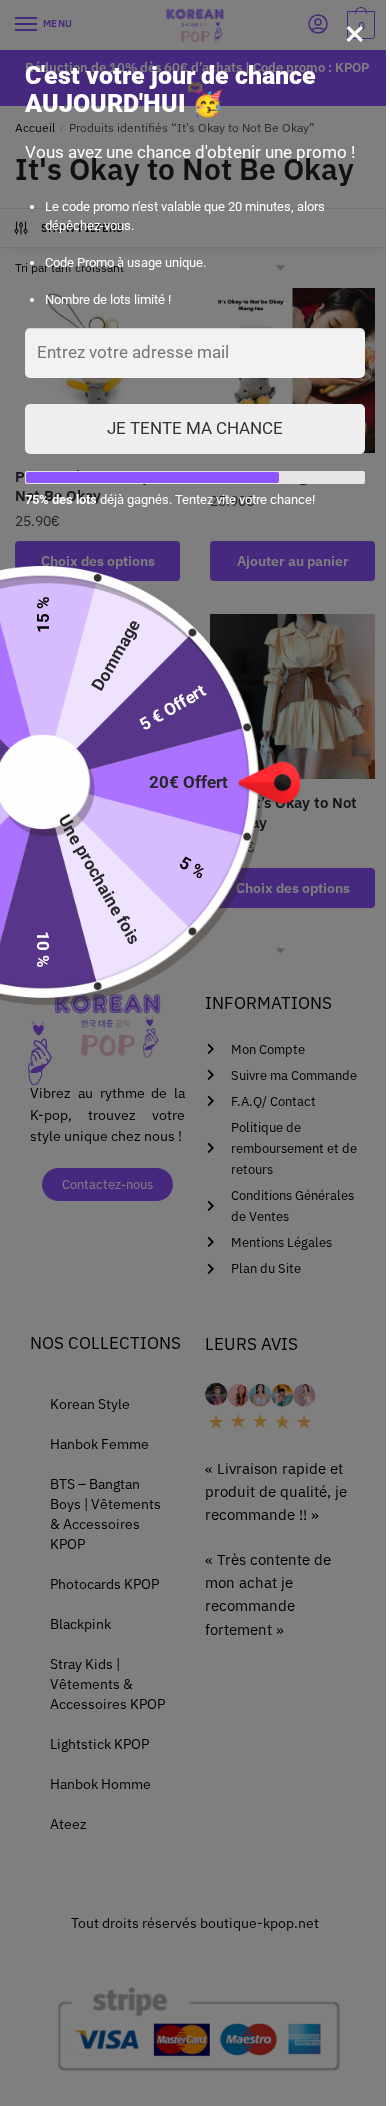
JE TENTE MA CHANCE (195, 428)
